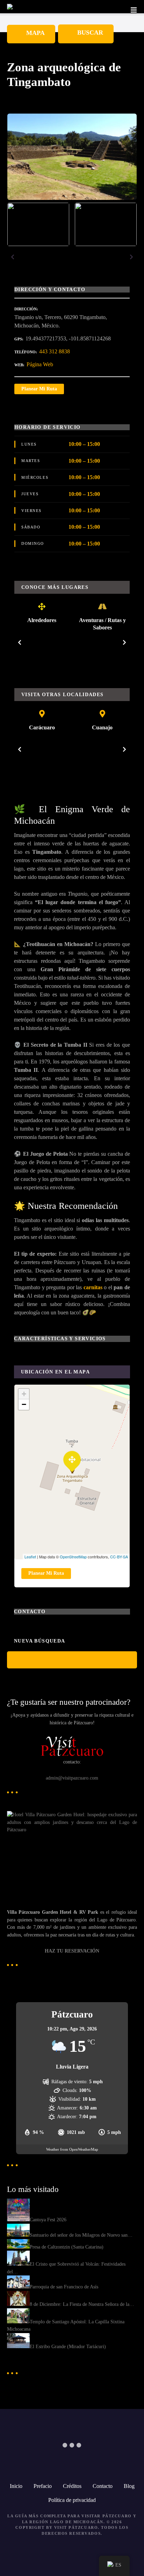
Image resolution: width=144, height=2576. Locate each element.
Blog (129, 2486)
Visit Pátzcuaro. (77, 2527)
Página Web (40, 364)
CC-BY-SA (119, 1557)
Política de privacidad (72, 2500)
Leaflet (30, 1557)
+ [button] (24, 1394)
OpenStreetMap (73, 1557)
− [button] (24, 1404)
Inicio (16, 2486)
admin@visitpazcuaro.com (72, 1778)
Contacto (103, 2486)
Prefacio (43, 2486)
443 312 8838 (55, 351)
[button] (13, 257)
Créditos (72, 2486)
